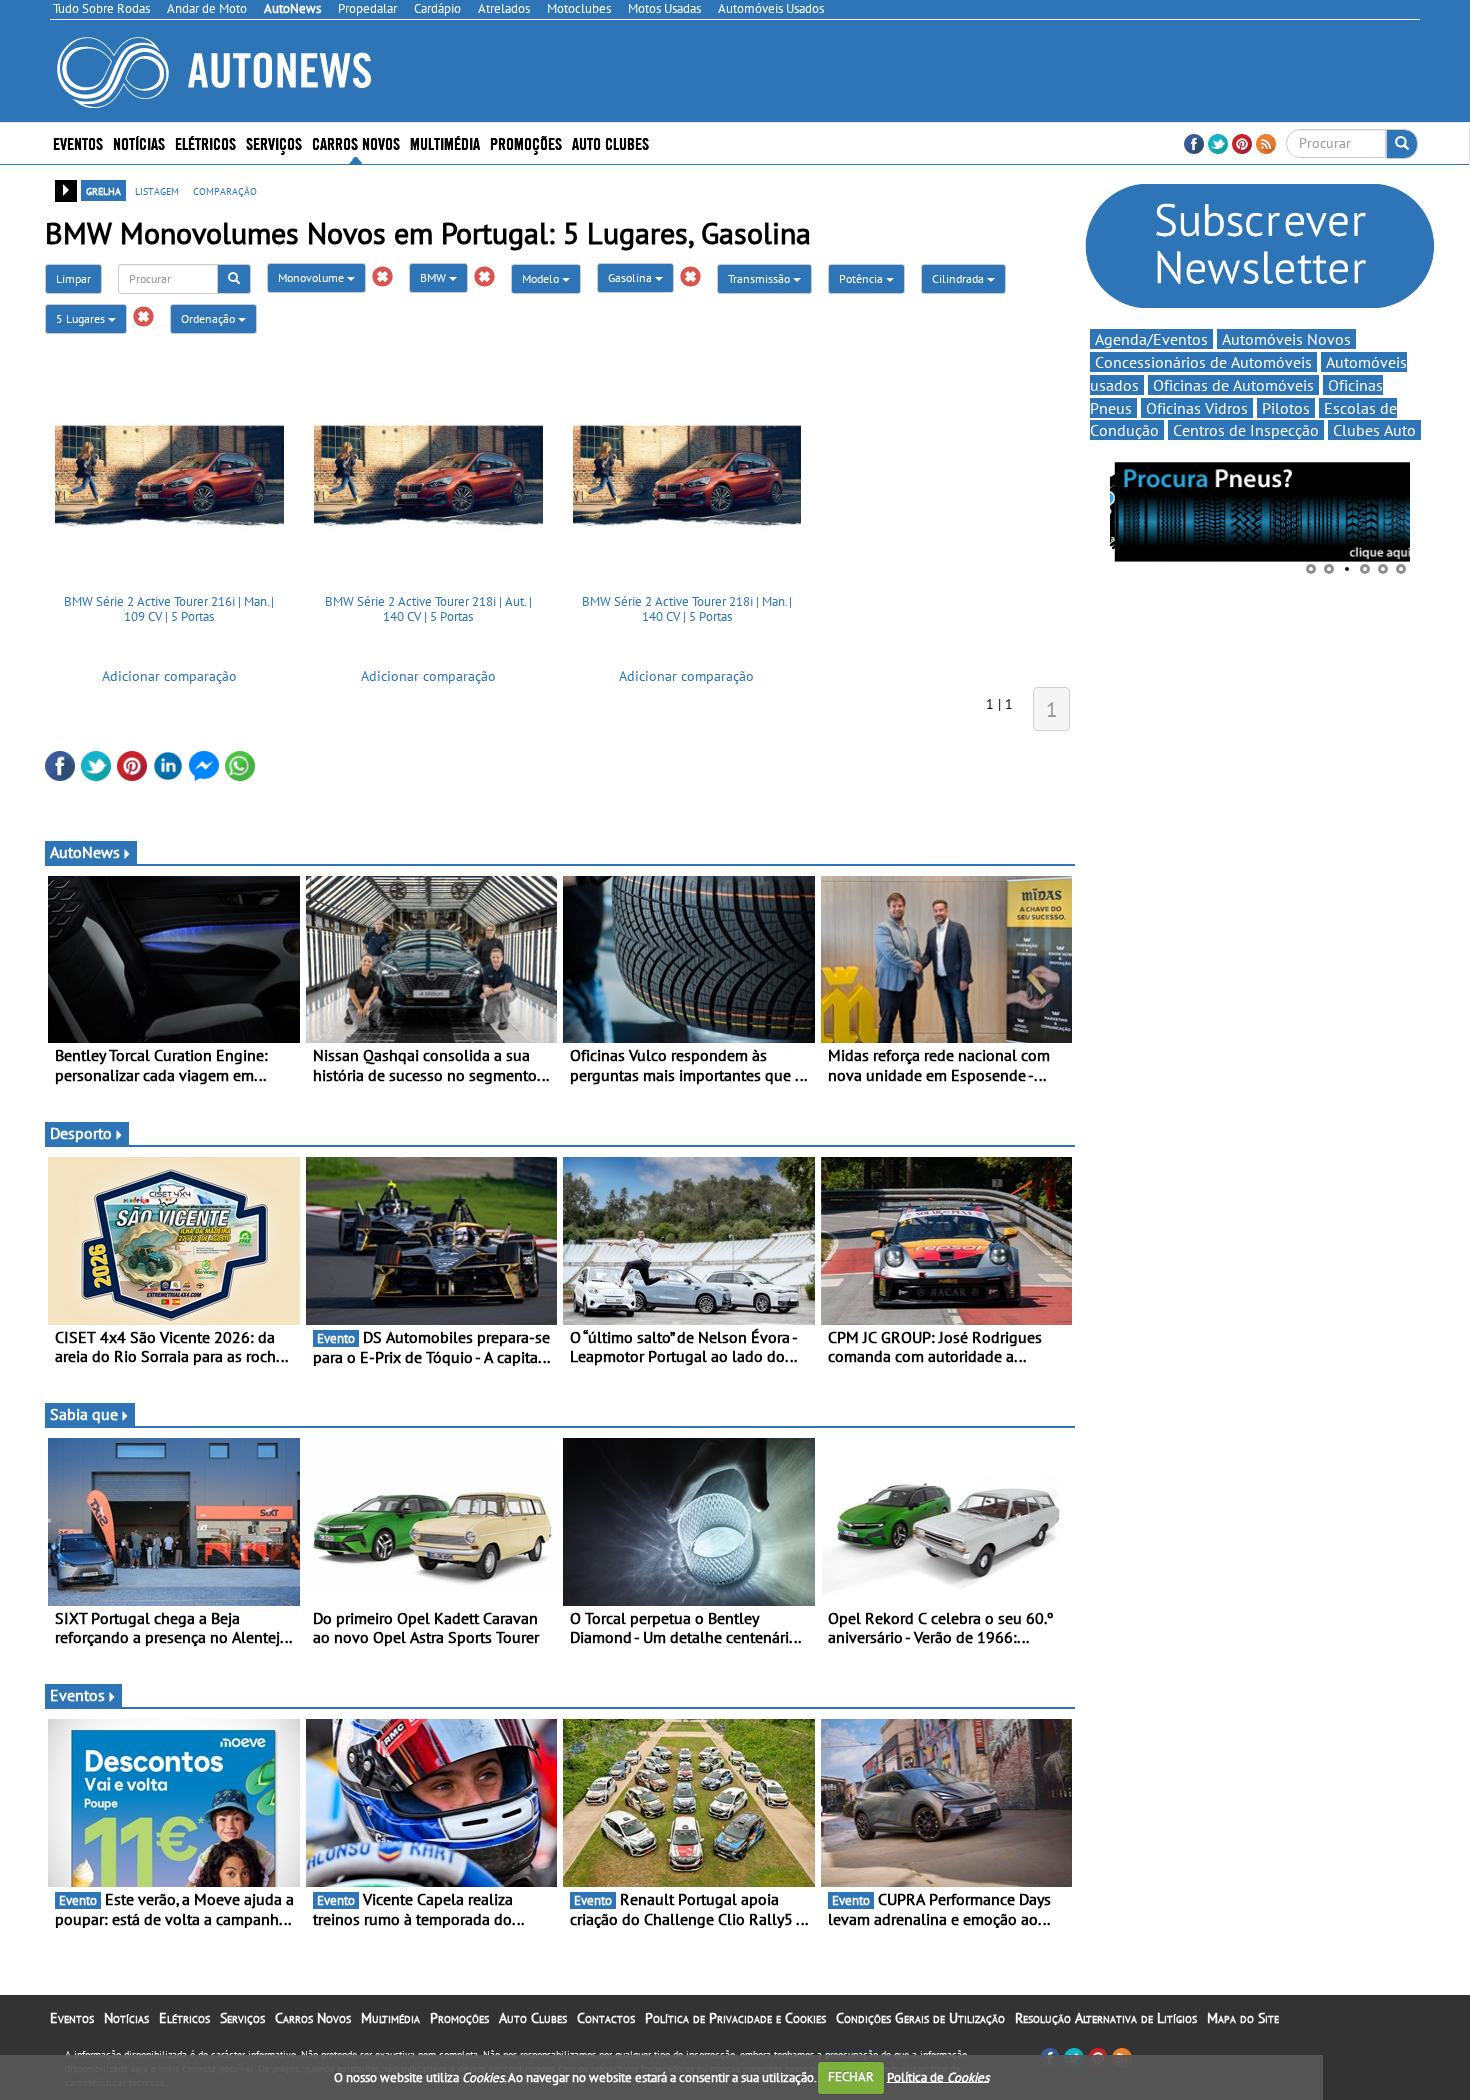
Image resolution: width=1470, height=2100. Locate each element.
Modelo (542, 278)
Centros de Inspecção (1246, 430)
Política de (938, 2076)
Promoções (526, 142)
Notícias (126, 2018)
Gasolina (631, 277)
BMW (434, 277)
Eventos (78, 142)
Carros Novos (356, 142)
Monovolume (312, 277)
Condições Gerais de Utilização (920, 2018)
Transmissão (760, 278)
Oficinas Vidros (1197, 408)
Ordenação (209, 318)
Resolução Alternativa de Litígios (1106, 2018)
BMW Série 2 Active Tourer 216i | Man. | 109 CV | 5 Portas (169, 609)
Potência (862, 278)
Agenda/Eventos (1151, 339)
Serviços (242, 2018)
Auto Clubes (533, 2018)
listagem (157, 190)
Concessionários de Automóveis (1203, 362)
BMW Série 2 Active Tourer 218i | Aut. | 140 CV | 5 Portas (428, 609)
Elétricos (184, 2018)
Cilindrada (959, 278)
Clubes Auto (1374, 430)
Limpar (73, 278)
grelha (103, 190)
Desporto (81, 1133)
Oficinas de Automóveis (1233, 385)
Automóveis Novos (1286, 339)
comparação (225, 190)
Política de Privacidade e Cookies (735, 2018)
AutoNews (85, 852)
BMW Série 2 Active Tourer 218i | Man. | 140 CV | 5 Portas (687, 609)
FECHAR (851, 2076)
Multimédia (445, 142)
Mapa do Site (1243, 2018)
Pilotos (1286, 408)
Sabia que (84, 1414)
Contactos (606, 2018)
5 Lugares (82, 318)
